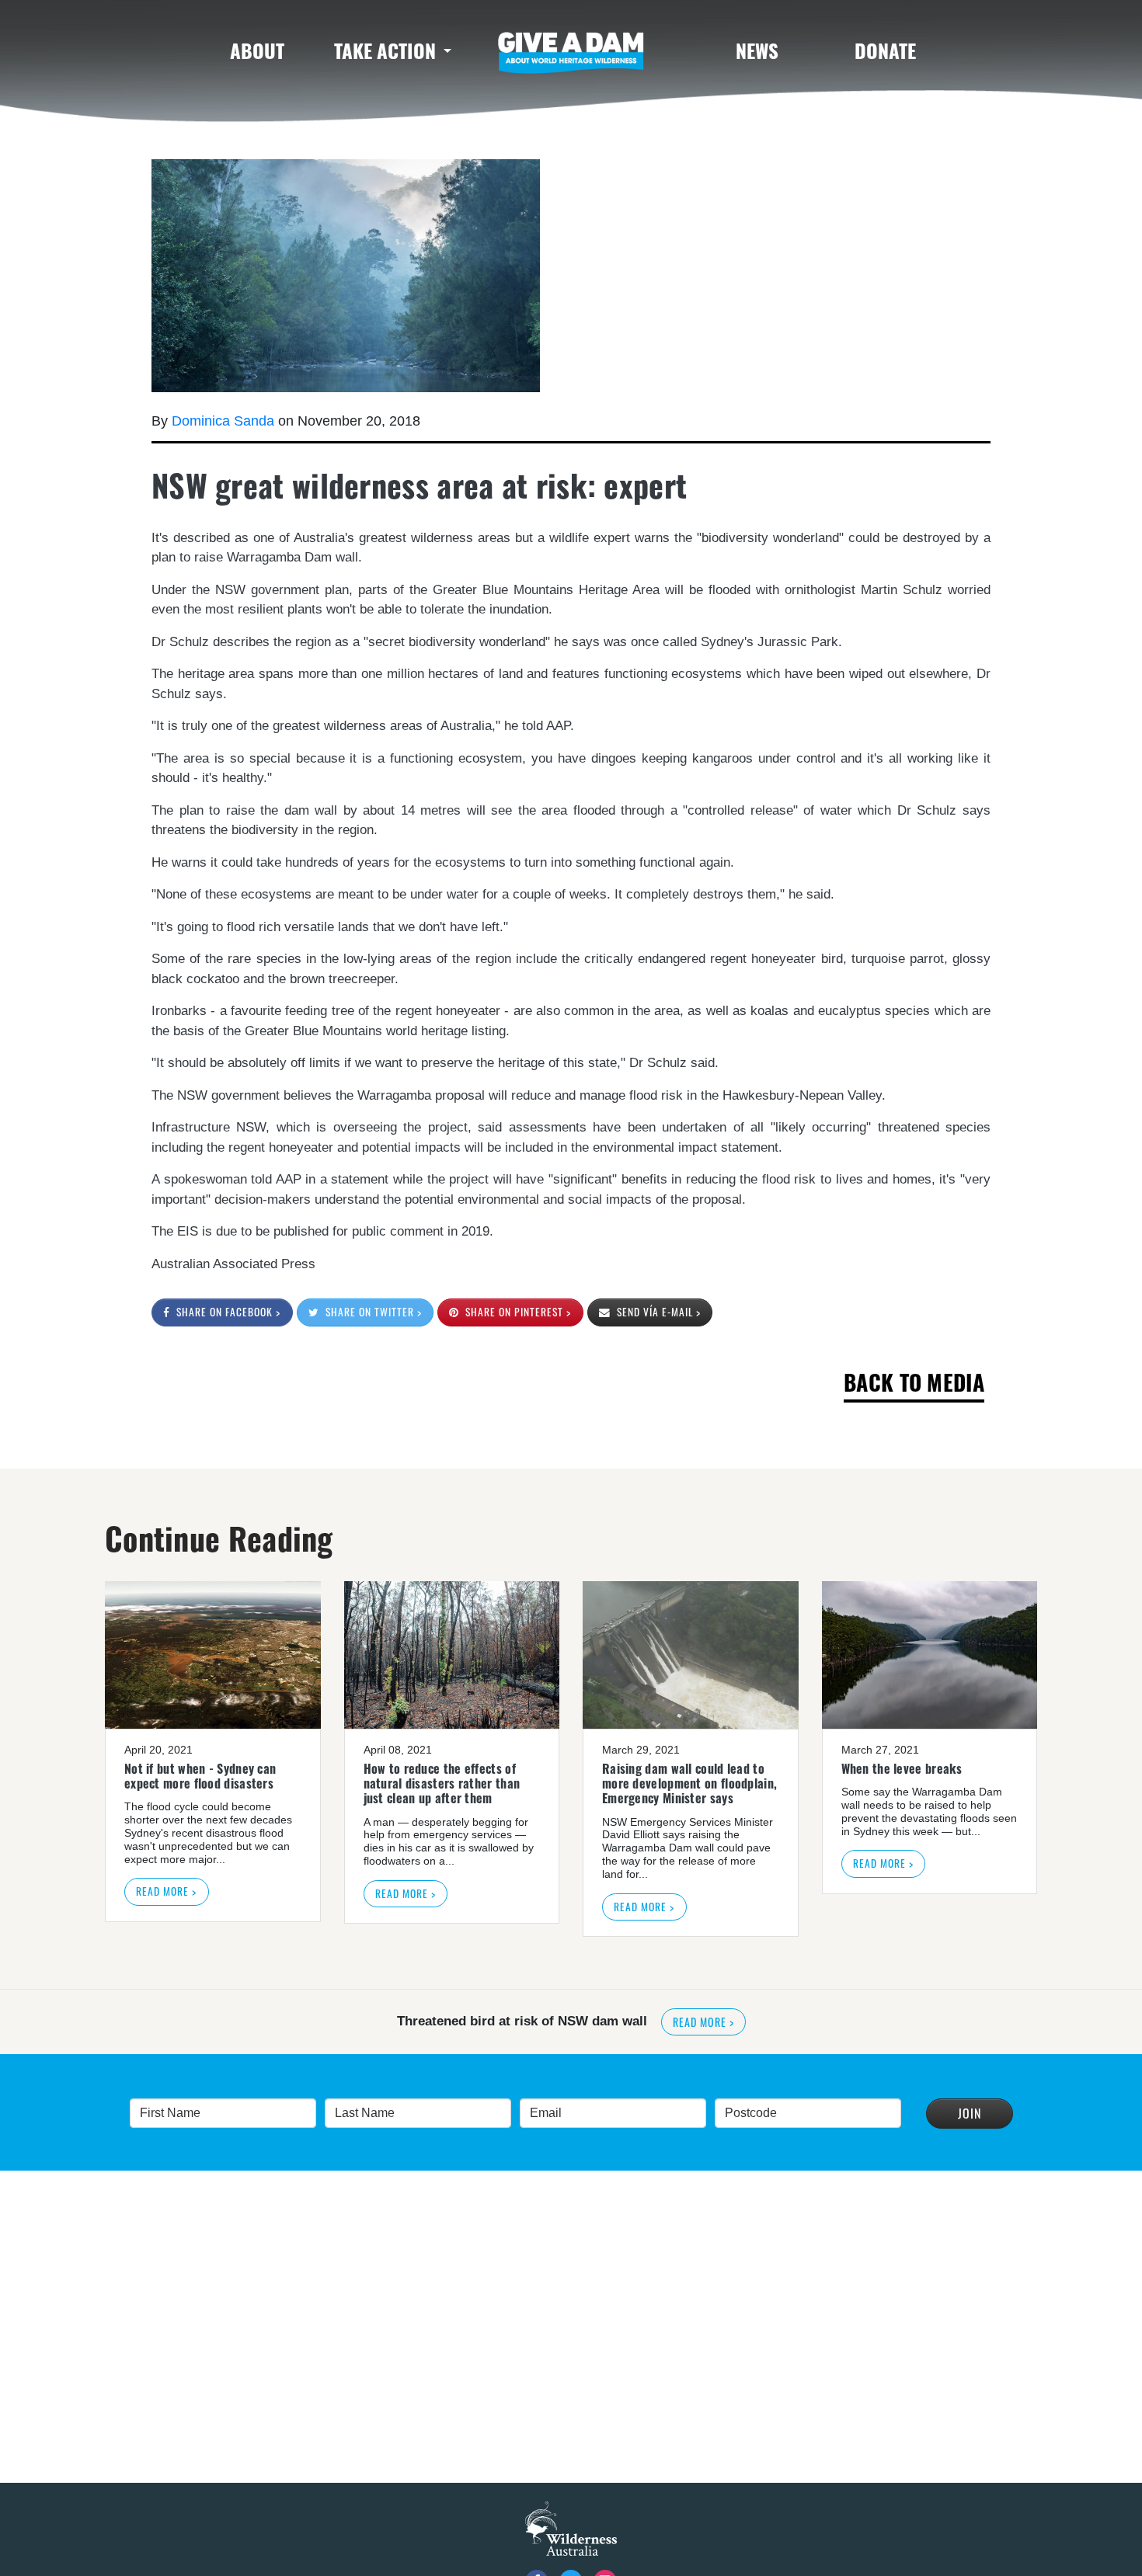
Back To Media (914, 1382)
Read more (792, 2022)
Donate (885, 50)
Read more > (166, 1891)
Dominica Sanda (223, 421)
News (757, 50)
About (257, 50)
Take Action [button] (385, 50)
